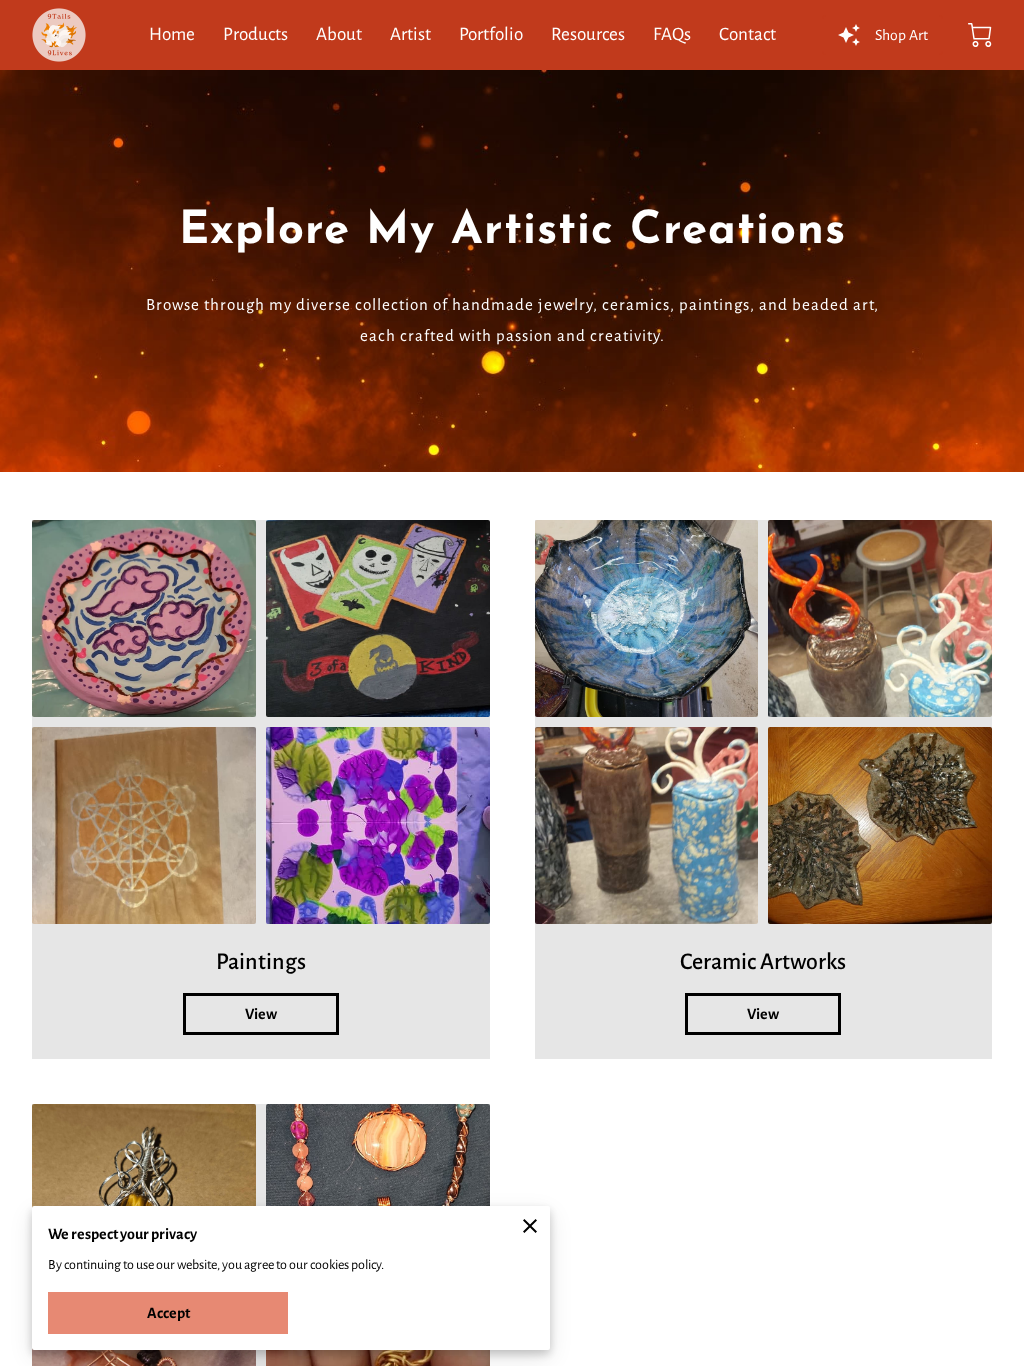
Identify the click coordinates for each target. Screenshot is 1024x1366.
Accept (168, 1313)
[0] (980, 35)
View (261, 1014)
